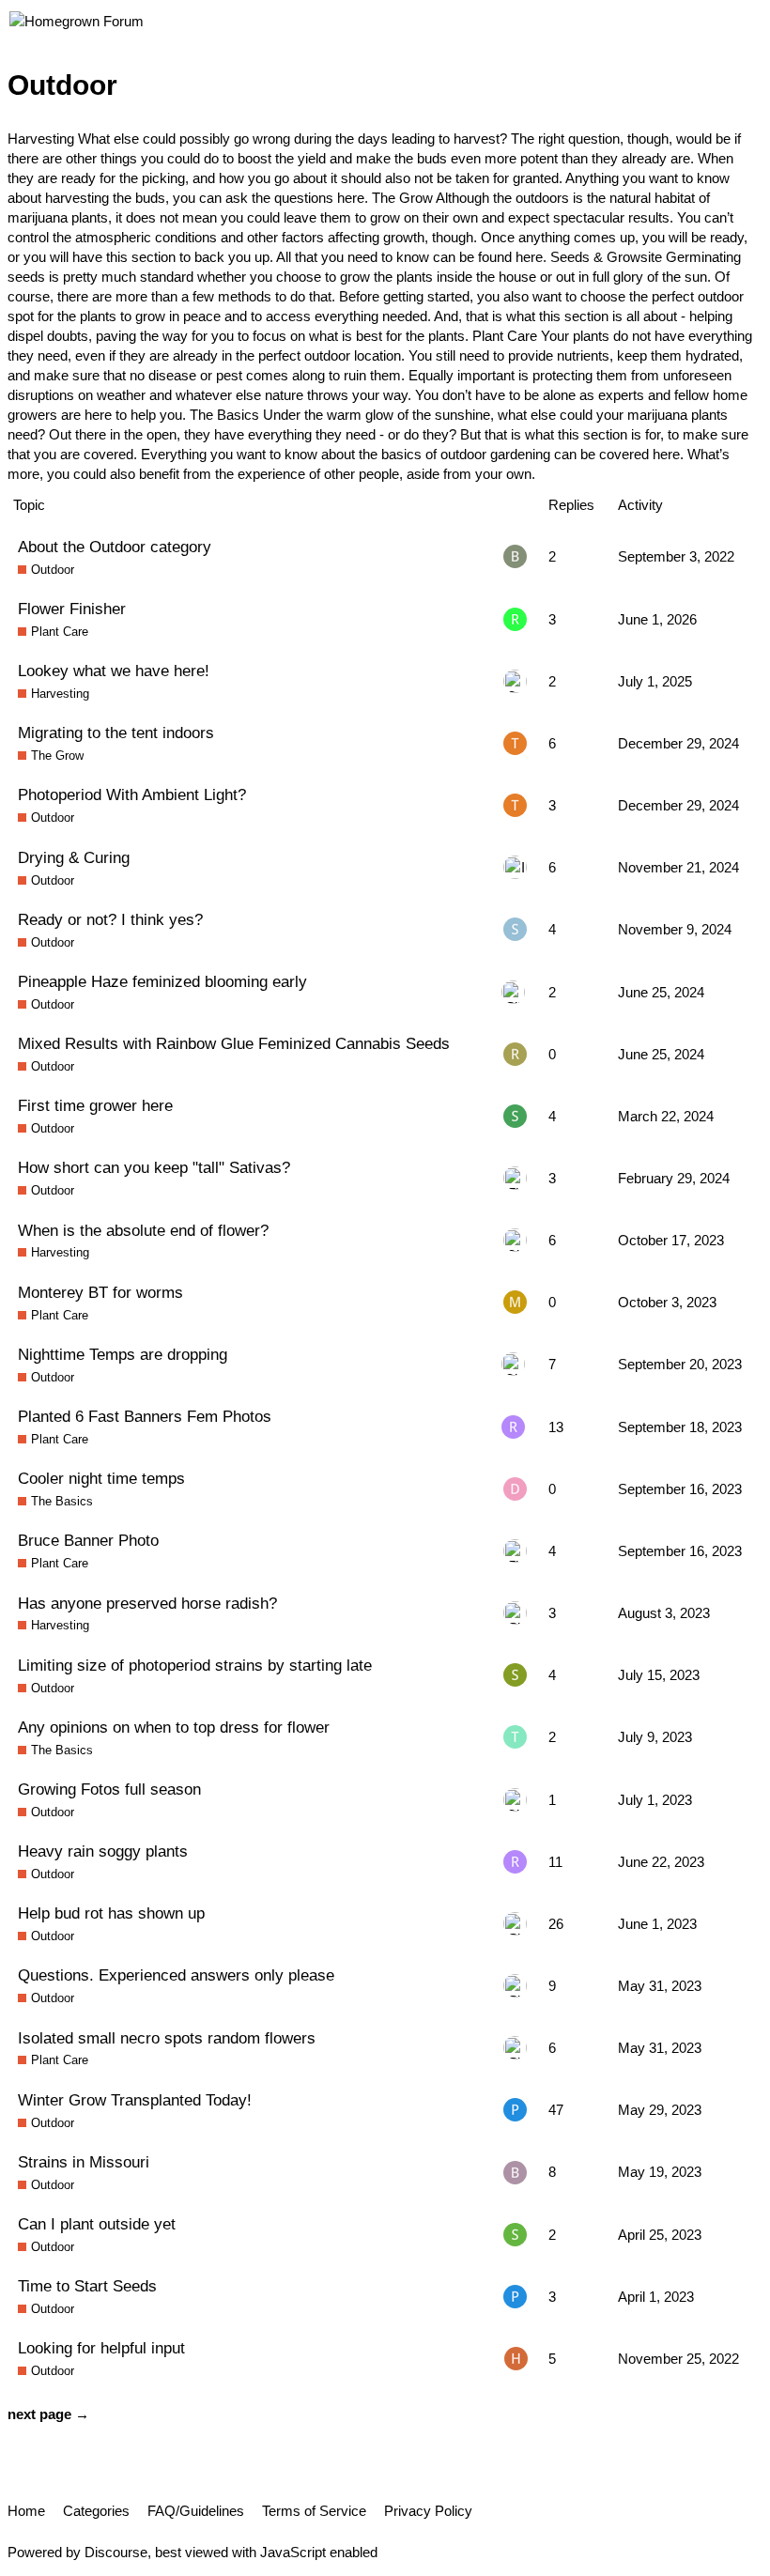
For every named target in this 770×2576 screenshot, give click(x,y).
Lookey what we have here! (114, 671)
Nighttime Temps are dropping (123, 1354)
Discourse (116, 2552)
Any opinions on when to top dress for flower (174, 1727)
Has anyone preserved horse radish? (147, 1603)
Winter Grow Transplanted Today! (135, 2100)
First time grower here (95, 1105)
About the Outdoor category (115, 547)
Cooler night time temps (101, 1478)
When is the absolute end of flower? (143, 1230)
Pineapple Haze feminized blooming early (162, 981)
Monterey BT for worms (100, 1292)
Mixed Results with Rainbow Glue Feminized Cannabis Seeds (234, 1043)
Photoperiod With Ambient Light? (132, 794)
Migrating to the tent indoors (116, 733)
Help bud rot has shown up (111, 1913)
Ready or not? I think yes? (110, 919)
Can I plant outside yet (97, 2224)
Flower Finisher (72, 609)
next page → (48, 2414)
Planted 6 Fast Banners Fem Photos (145, 1416)
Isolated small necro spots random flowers (167, 2038)
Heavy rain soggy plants (103, 1851)
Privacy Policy (428, 2511)
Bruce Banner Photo (88, 1540)
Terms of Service (314, 2511)
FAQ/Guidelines (196, 2511)
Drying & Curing (74, 857)
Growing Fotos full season (109, 1789)
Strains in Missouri (84, 2162)
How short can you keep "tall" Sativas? (154, 1167)
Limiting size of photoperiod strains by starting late (195, 1665)
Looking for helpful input (101, 2348)
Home (26, 2511)
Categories (96, 2511)
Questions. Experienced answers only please (176, 1975)
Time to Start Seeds (87, 2286)
